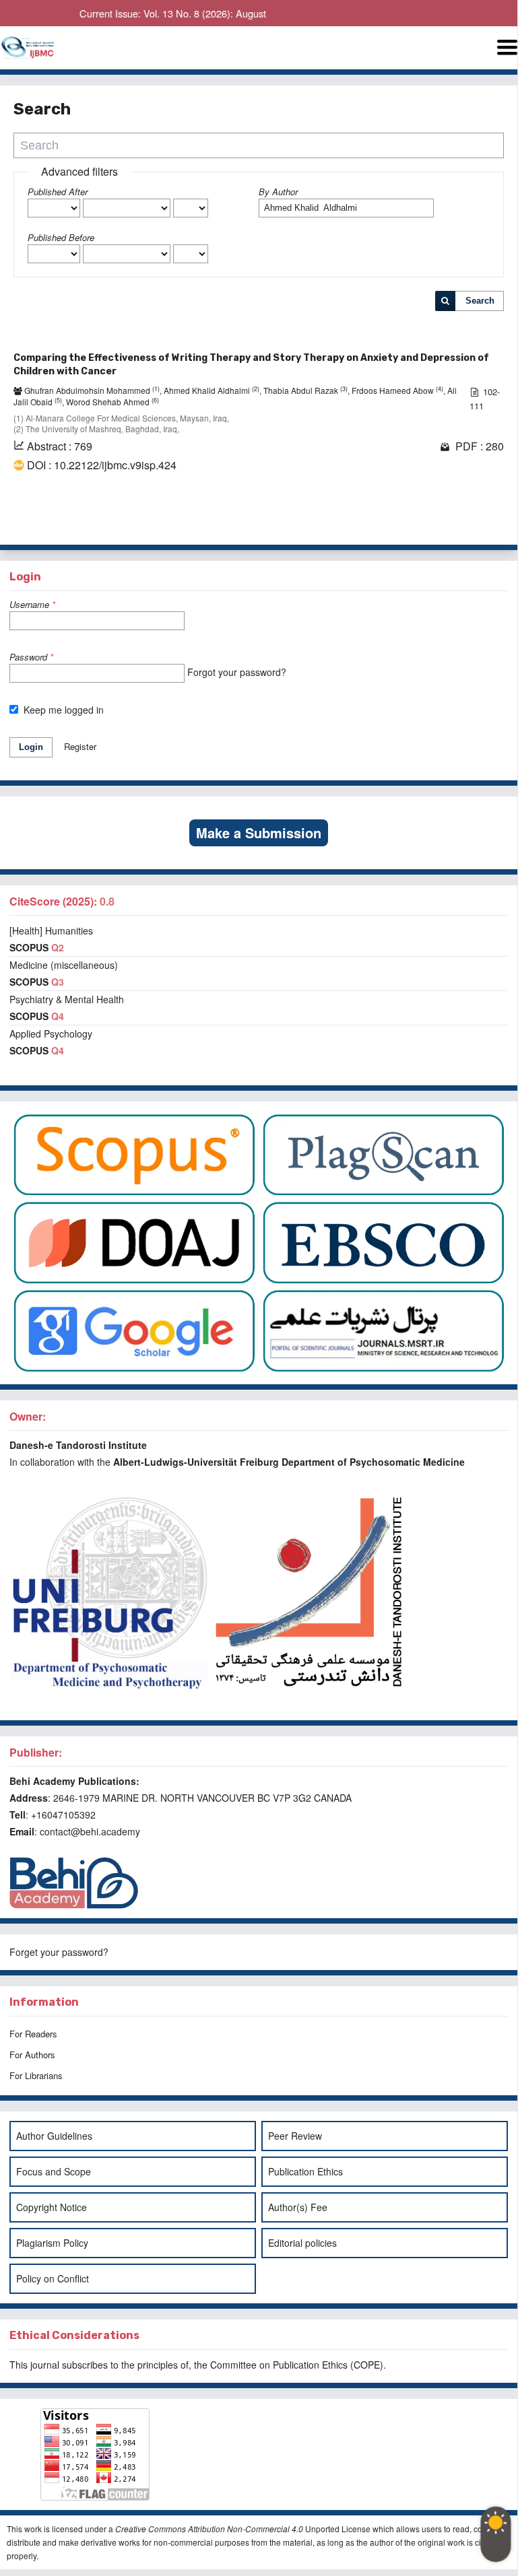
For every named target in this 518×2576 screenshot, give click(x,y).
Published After (58, 192)
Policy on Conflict (53, 2278)
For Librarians (36, 2075)
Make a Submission (259, 833)
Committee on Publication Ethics (279, 2365)
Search (480, 301)
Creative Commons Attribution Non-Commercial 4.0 (209, 2529)
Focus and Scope (54, 2171)
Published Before (61, 237)
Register (80, 746)
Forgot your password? (237, 672)
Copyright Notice (52, 2207)
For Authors (32, 2055)
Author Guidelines (54, 2136)
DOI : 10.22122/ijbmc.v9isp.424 (102, 465)
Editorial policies (302, 2243)
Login (31, 747)
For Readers (33, 2034)
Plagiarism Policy (52, 2243)
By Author (278, 192)
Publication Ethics (305, 2171)
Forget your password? (59, 1952)
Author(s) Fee (298, 2207)
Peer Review (295, 2136)
